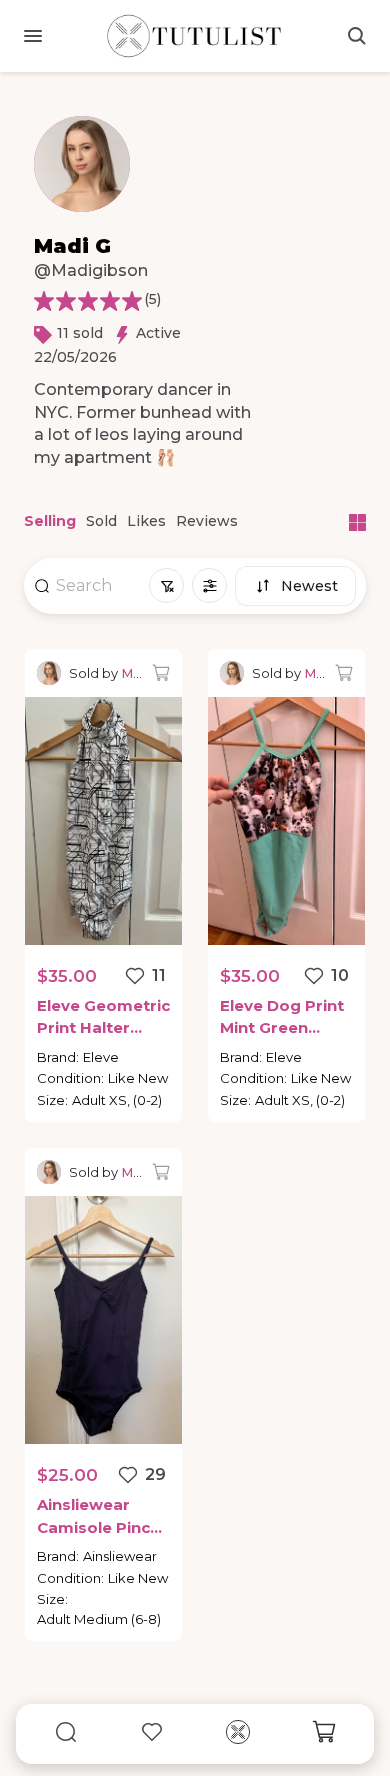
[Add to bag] (161, 673)
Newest (309, 586)
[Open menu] (33, 36)
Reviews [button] (207, 521)
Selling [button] (50, 521)
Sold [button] (101, 521)
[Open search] (357, 36)
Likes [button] (146, 521)
